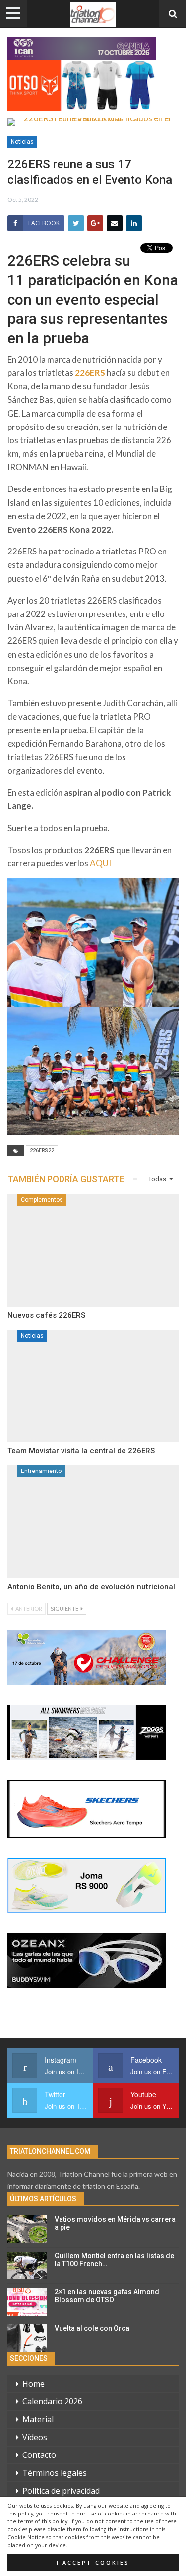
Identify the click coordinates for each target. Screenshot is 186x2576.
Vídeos (35, 2437)
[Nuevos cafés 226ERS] (93, 1250)
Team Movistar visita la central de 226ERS (81, 1451)
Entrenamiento (41, 1471)
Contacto (39, 2455)
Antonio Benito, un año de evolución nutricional (91, 1587)
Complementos (42, 1200)
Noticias (22, 142)
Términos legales (55, 2473)
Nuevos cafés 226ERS (46, 1315)
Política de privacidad (61, 2491)
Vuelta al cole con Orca (92, 2328)
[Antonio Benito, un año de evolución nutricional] (93, 1522)
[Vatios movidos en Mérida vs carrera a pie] (27, 2229)
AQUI (100, 863)
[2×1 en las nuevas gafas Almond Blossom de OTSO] (27, 2302)
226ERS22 (42, 1150)
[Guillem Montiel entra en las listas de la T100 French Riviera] (27, 2266)
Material (38, 2419)
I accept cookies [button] (93, 2563)
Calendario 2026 (52, 2401)
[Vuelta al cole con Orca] (27, 2338)
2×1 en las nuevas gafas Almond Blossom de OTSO (107, 2296)
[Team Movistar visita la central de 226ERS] (93, 1386)
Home (33, 2384)
